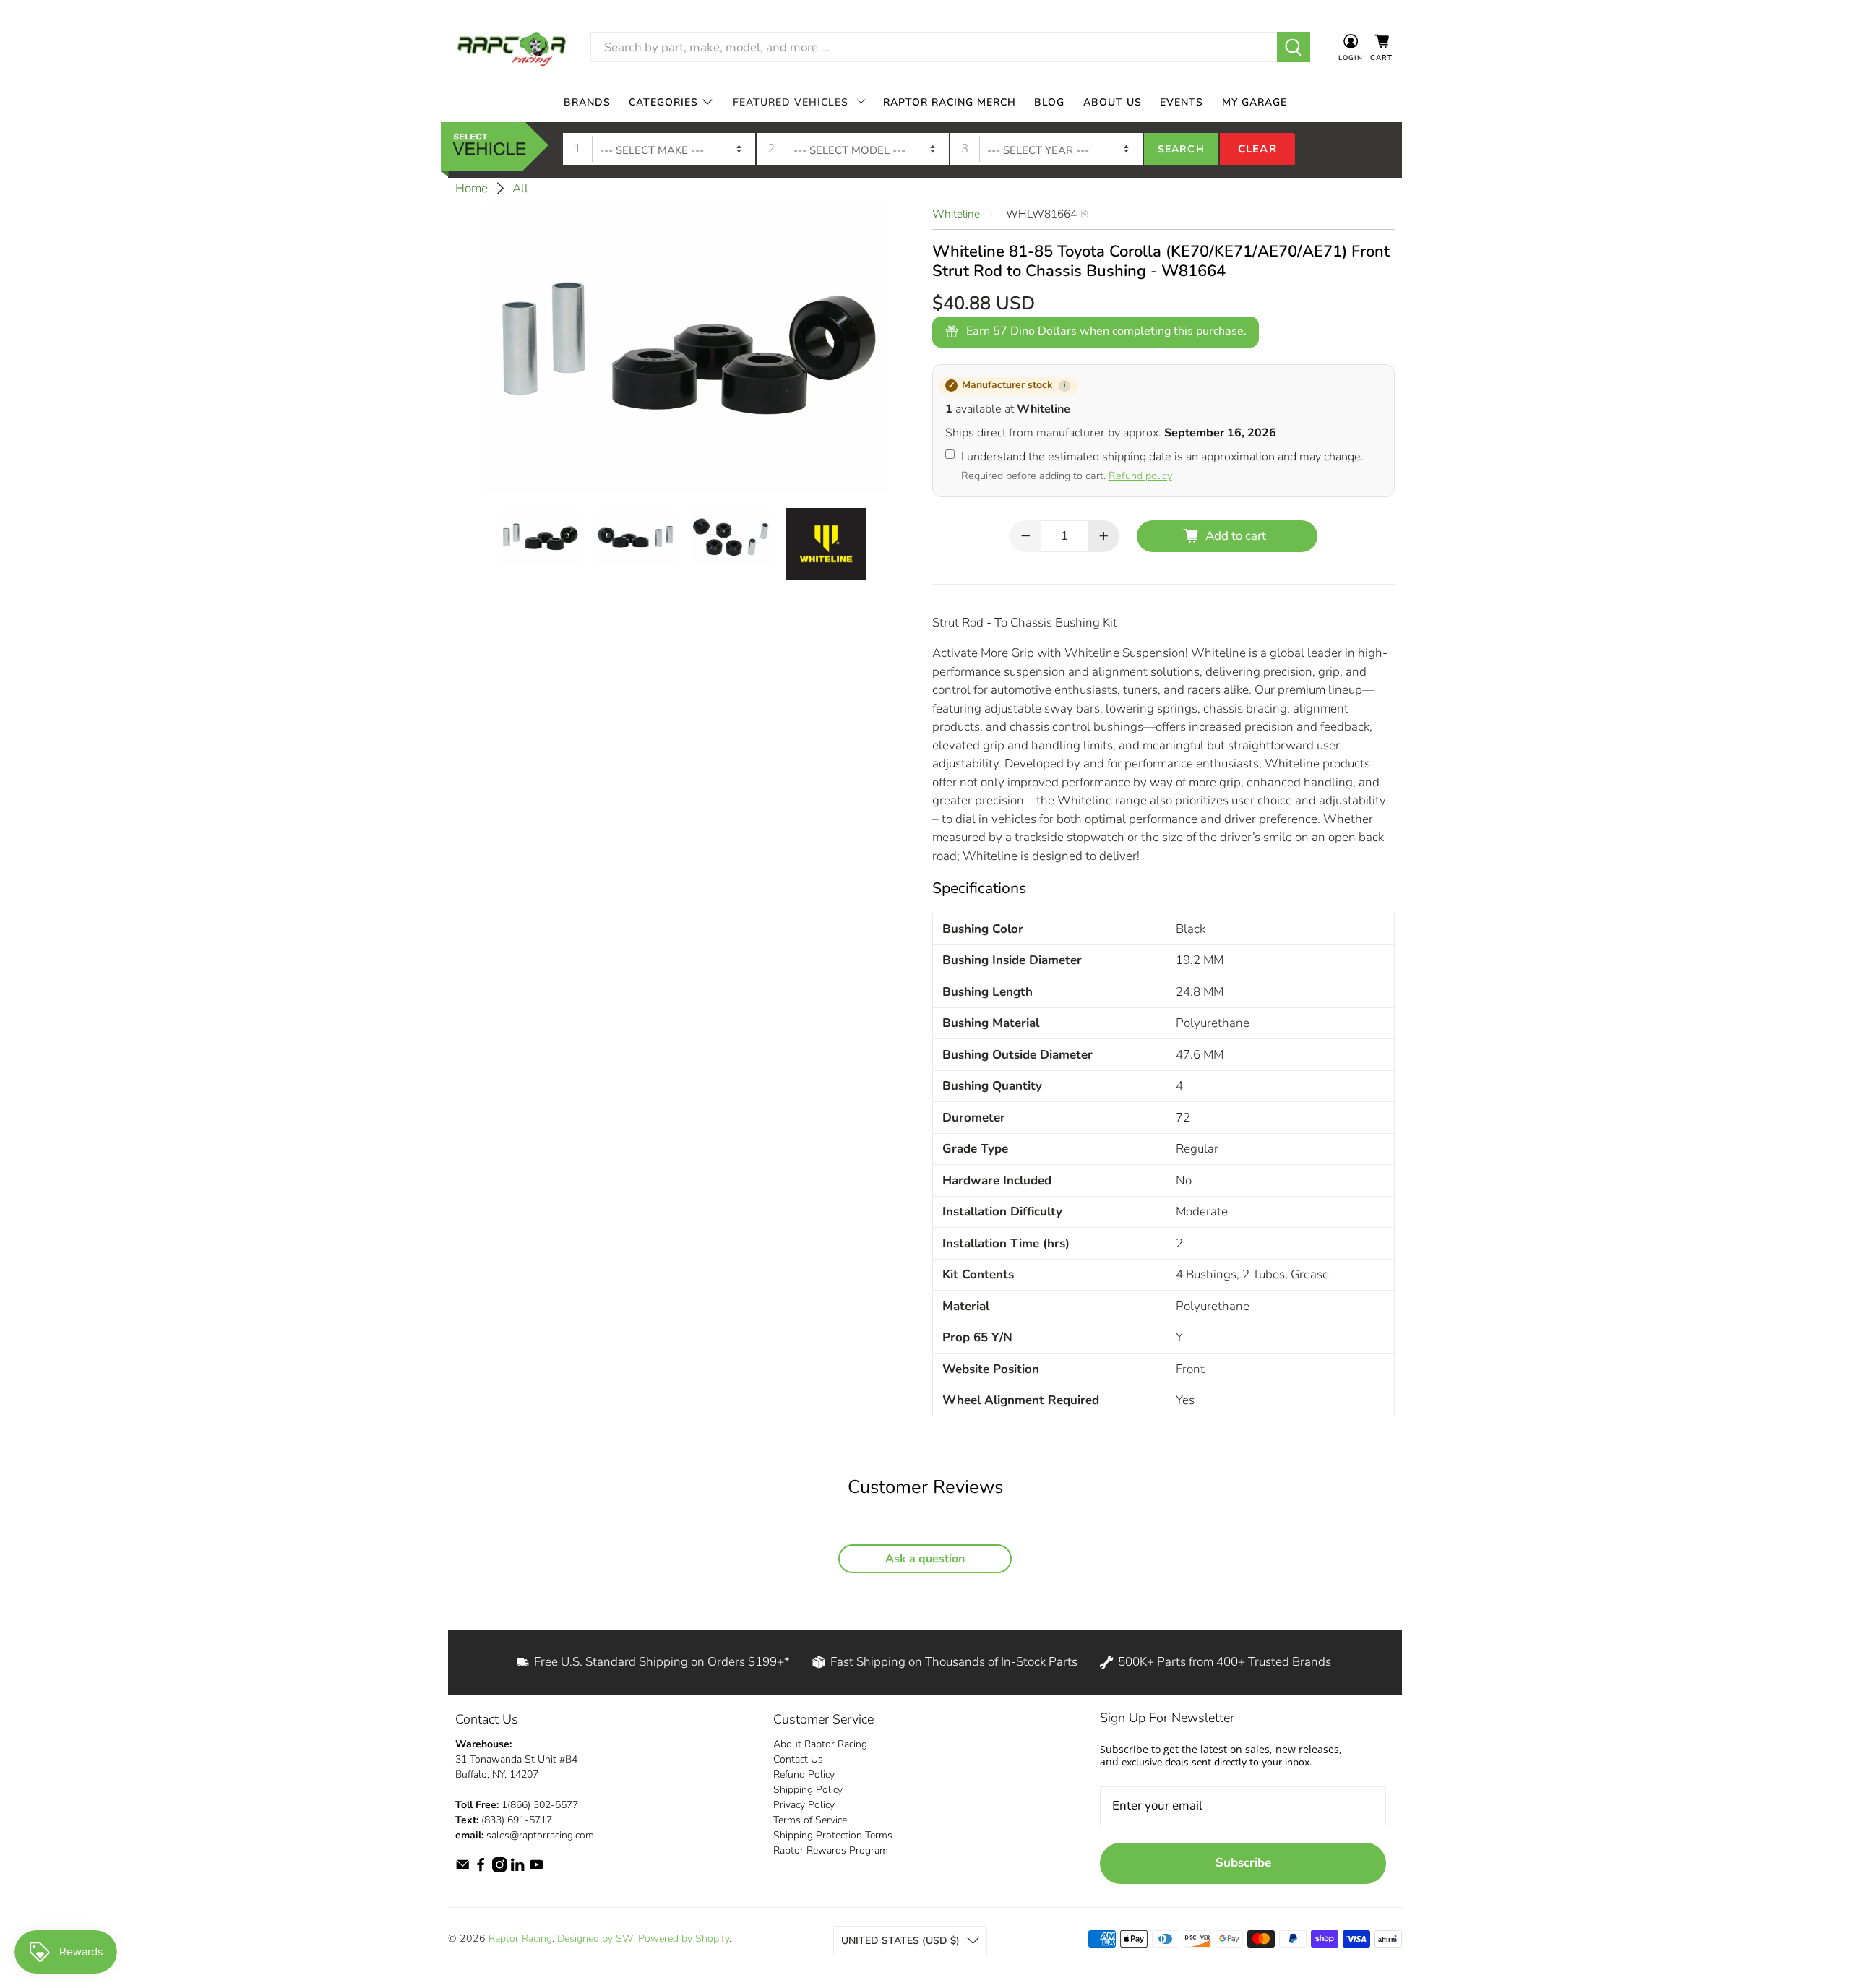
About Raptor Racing (820, 1744)
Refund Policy (804, 1774)
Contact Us (798, 1759)
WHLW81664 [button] (1041, 214)
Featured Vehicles (791, 102)
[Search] (1294, 47)
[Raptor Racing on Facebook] (481, 1869)
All (520, 188)
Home (472, 188)
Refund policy (1140, 476)
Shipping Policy (808, 1790)
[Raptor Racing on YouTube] (536, 1869)
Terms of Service (810, 1820)
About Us (1113, 102)
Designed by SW (595, 1938)
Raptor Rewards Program (831, 1850)
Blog (1049, 102)
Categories (663, 102)
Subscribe (1243, 1863)
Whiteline (956, 214)
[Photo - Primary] (687, 349)
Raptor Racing (520, 1938)
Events (1182, 102)
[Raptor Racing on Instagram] (499, 1869)
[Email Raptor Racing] (462, 1869)
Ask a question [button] (925, 1559)
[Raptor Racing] (512, 47)
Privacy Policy (804, 1805)
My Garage (1255, 102)
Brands (587, 102)
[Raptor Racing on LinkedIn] (517, 1869)
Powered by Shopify (684, 1938)
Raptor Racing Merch (950, 102)
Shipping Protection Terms (833, 1835)
